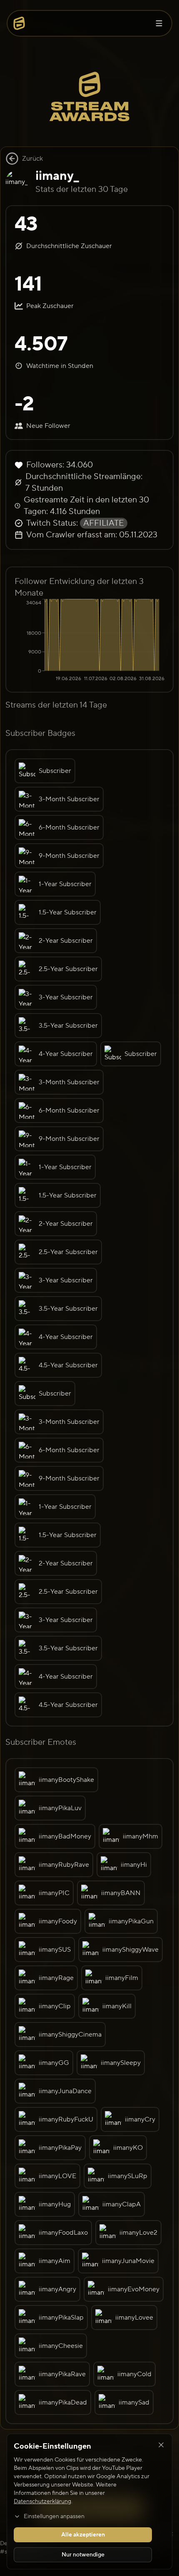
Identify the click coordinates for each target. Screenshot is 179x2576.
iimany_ (57, 176)
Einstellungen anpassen (54, 2516)
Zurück (32, 159)
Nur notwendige (83, 2555)
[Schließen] (161, 2445)
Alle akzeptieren (83, 2535)
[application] (89, 641)
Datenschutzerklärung (42, 2501)
